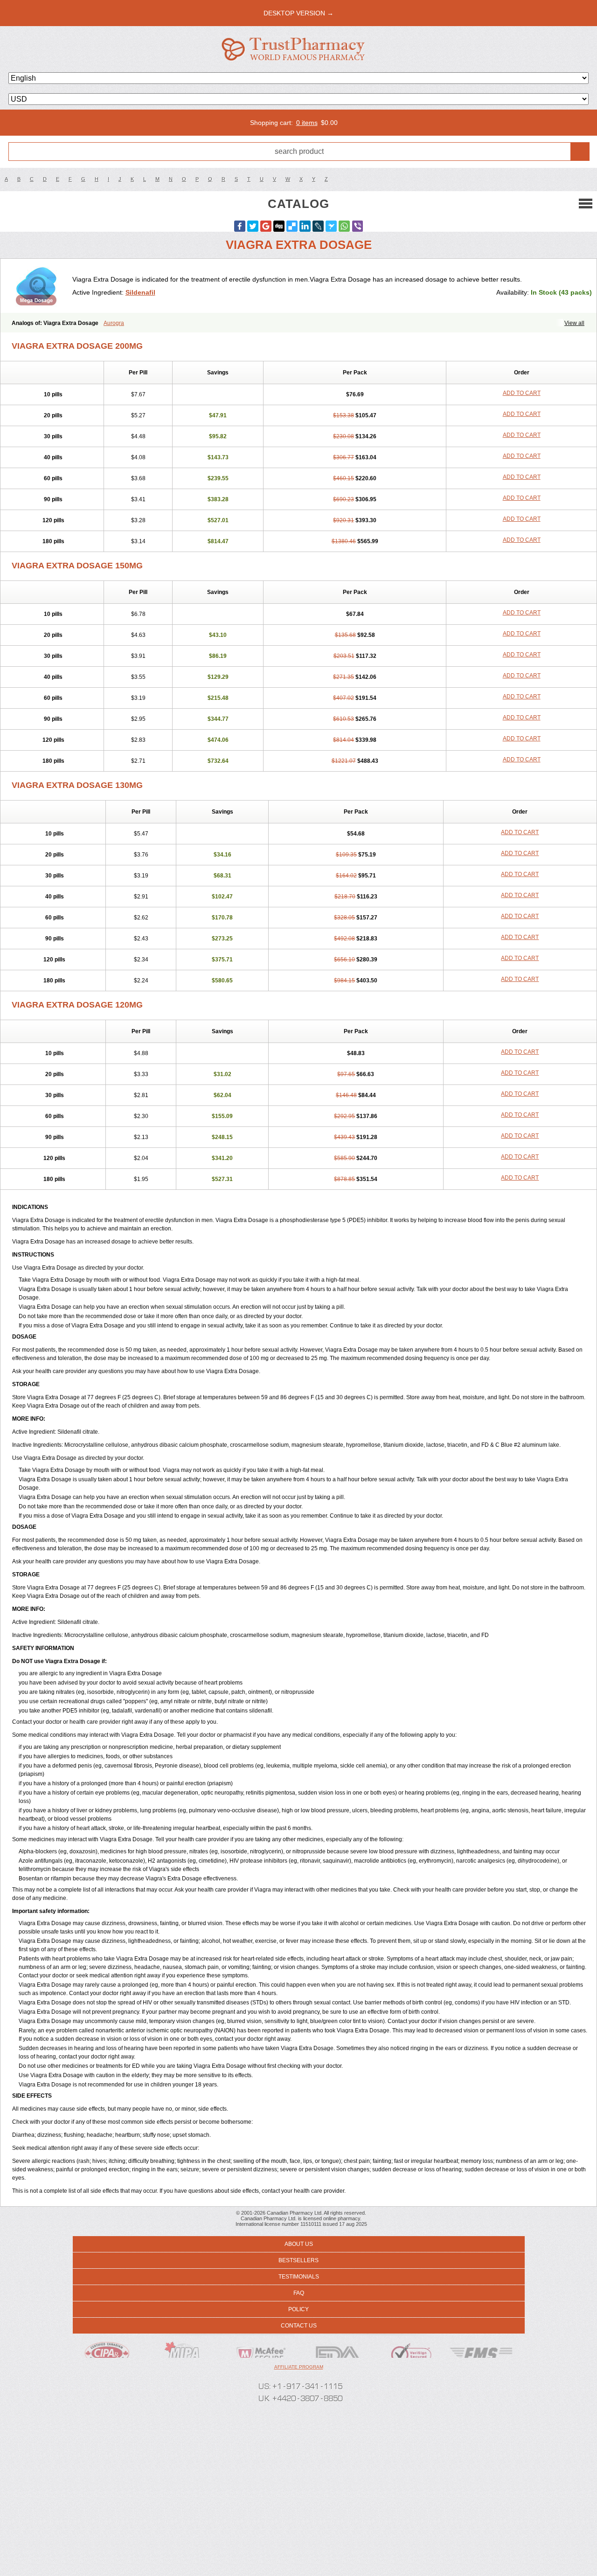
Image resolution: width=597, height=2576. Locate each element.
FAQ (299, 2293)
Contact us (299, 2326)
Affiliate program (299, 2367)
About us (299, 2244)
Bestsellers (298, 2260)
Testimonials (299, 2277)
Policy (298, 2309)
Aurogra (114, 323)
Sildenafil (140, 292)
